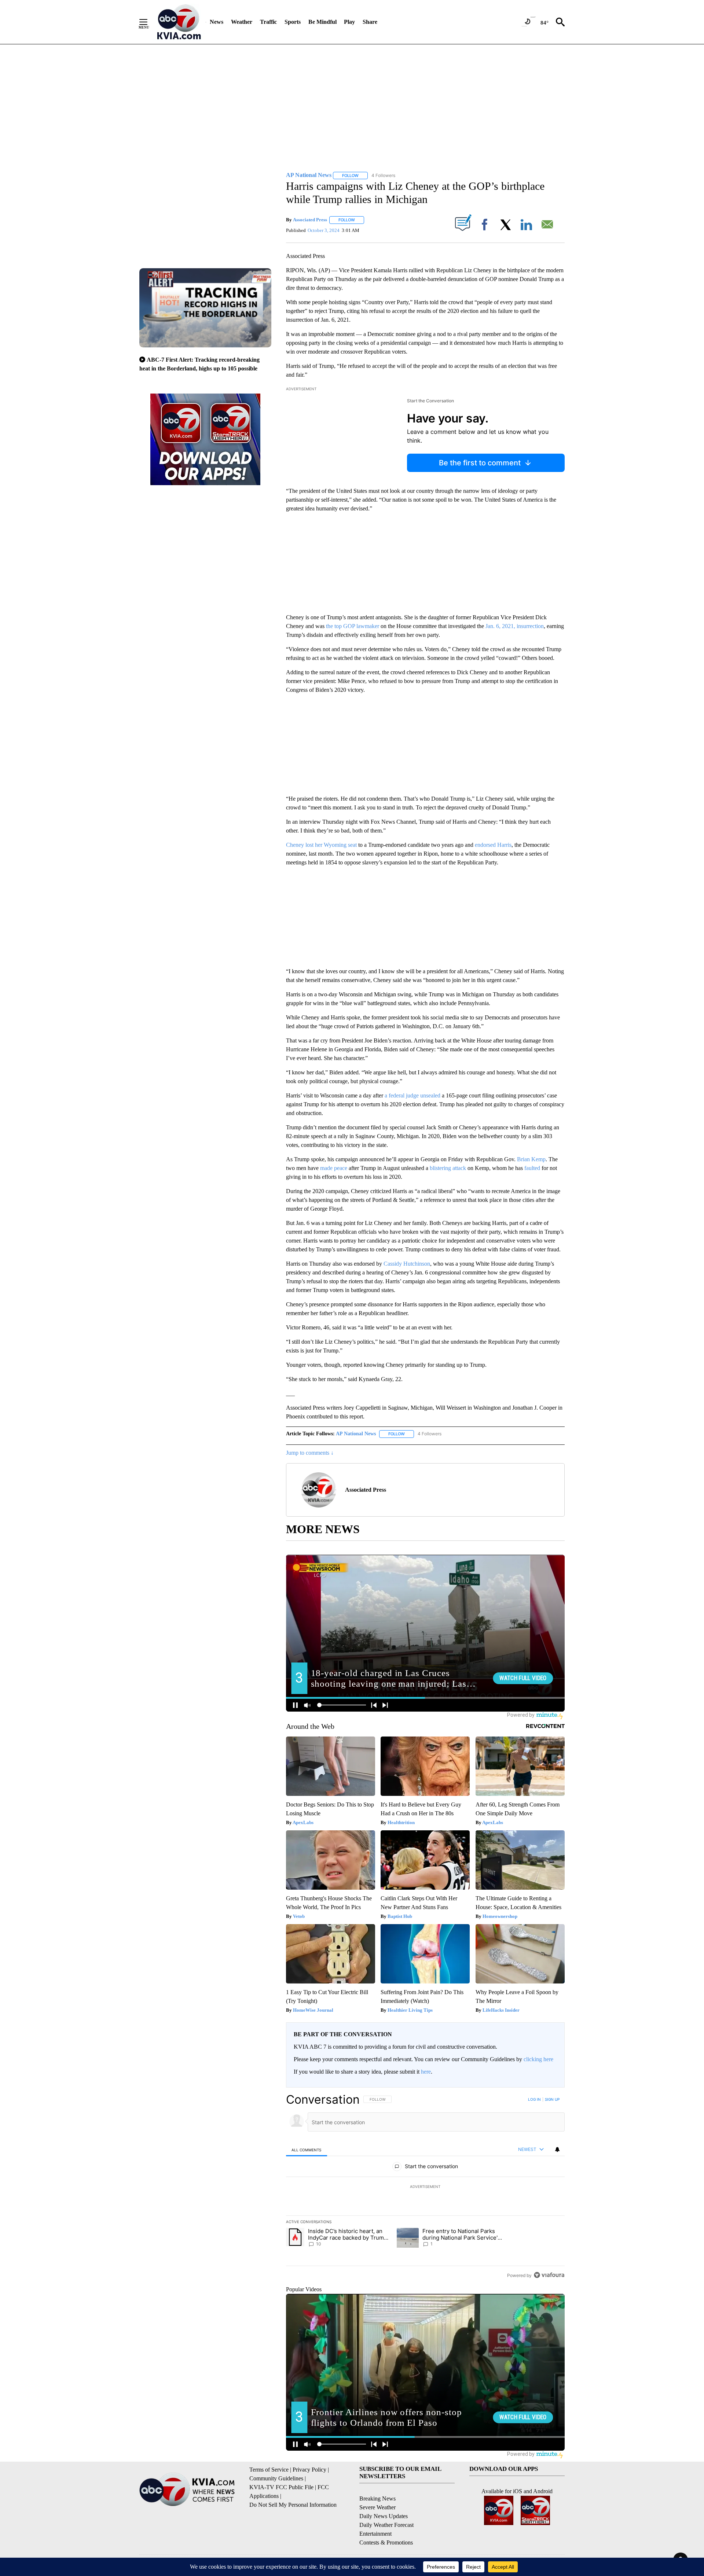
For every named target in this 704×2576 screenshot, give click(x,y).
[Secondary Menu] (149, 22)
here (426, 2072)
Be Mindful (322, 22)
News (217, 22)
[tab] (307, 2150)
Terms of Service (269, 2470)
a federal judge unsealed (412, 1095)
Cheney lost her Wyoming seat (321, 845)
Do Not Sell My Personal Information (293, 2505)
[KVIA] (179, 22)
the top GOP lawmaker (353, 626)
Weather (242, 22)
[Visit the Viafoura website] (549, 2275)
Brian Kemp (531, 1159)
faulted (532, 1168)
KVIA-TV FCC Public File (281, 2487)
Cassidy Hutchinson (407, 1264)
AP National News (356, 1434)
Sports (293, 22)
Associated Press (310, 220)
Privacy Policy (309, 2470)
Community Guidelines (276, 2478)
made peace (334, 1168)
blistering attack (448, 1168)
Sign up (552, 2099)
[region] (425, 2187)
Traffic (268, 22)
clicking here (538, 2059)
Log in (534, 2099)
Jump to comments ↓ (310, 1453)
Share (370, 22)
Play (349, 22)
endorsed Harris (493, 845)
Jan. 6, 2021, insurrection (515, 626)
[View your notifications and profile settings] (557, 2149)
